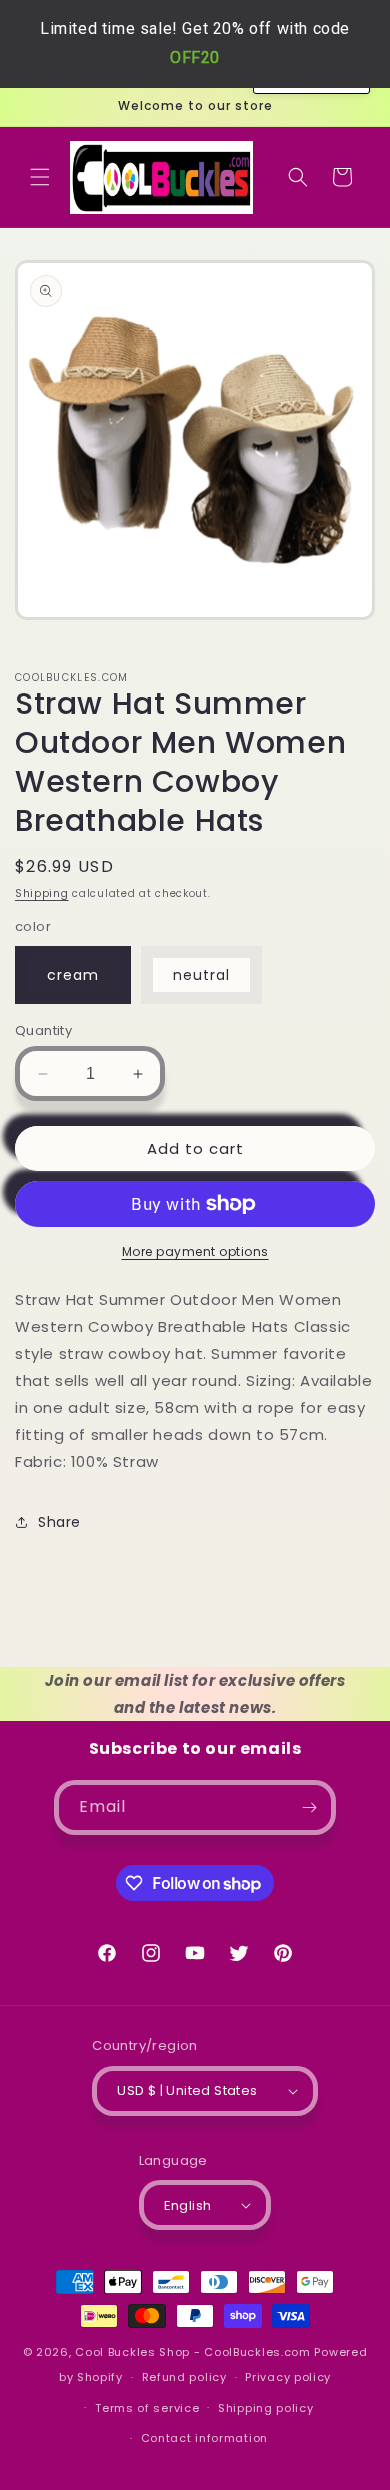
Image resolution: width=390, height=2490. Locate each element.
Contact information (204, 2438)
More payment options (195, 1251)
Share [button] (59, 1522)
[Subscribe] (309, 1807)
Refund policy (184, 2377)
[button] (40, 177)
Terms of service (147, 2408)
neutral (201, 975)
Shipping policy (266, 2408)
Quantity (43, 1030)
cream (73, 975)
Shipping (42, 893)
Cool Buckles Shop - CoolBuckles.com (193, 2352)
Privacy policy (288, 2377)
